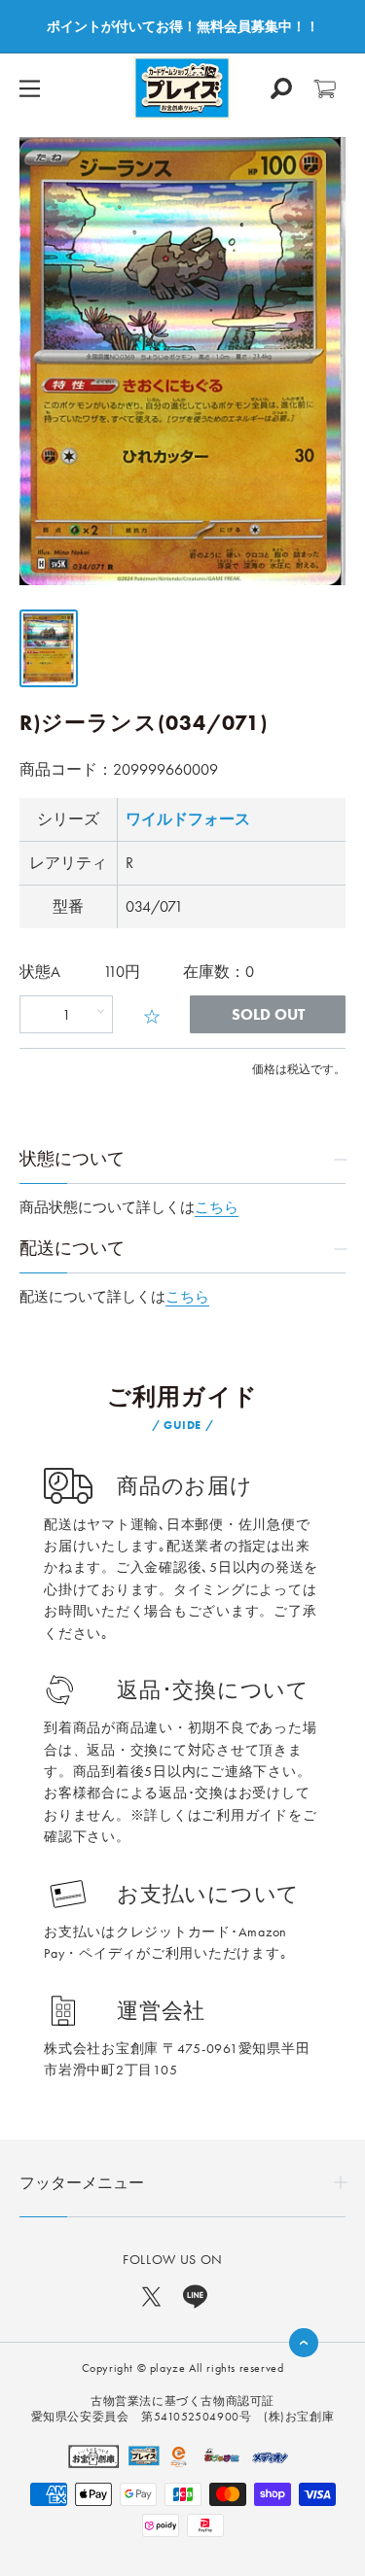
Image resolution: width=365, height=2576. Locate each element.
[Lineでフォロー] (195, 2295)
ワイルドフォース (188, 819)
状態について (72, 1158)
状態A (40, 972)
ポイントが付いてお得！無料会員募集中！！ (183, 26)
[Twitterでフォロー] (151, 2295)
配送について (72, 1248)
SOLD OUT (268, 1014)
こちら (217, 1207)
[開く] (281, 88)
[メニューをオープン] (30, 88)
